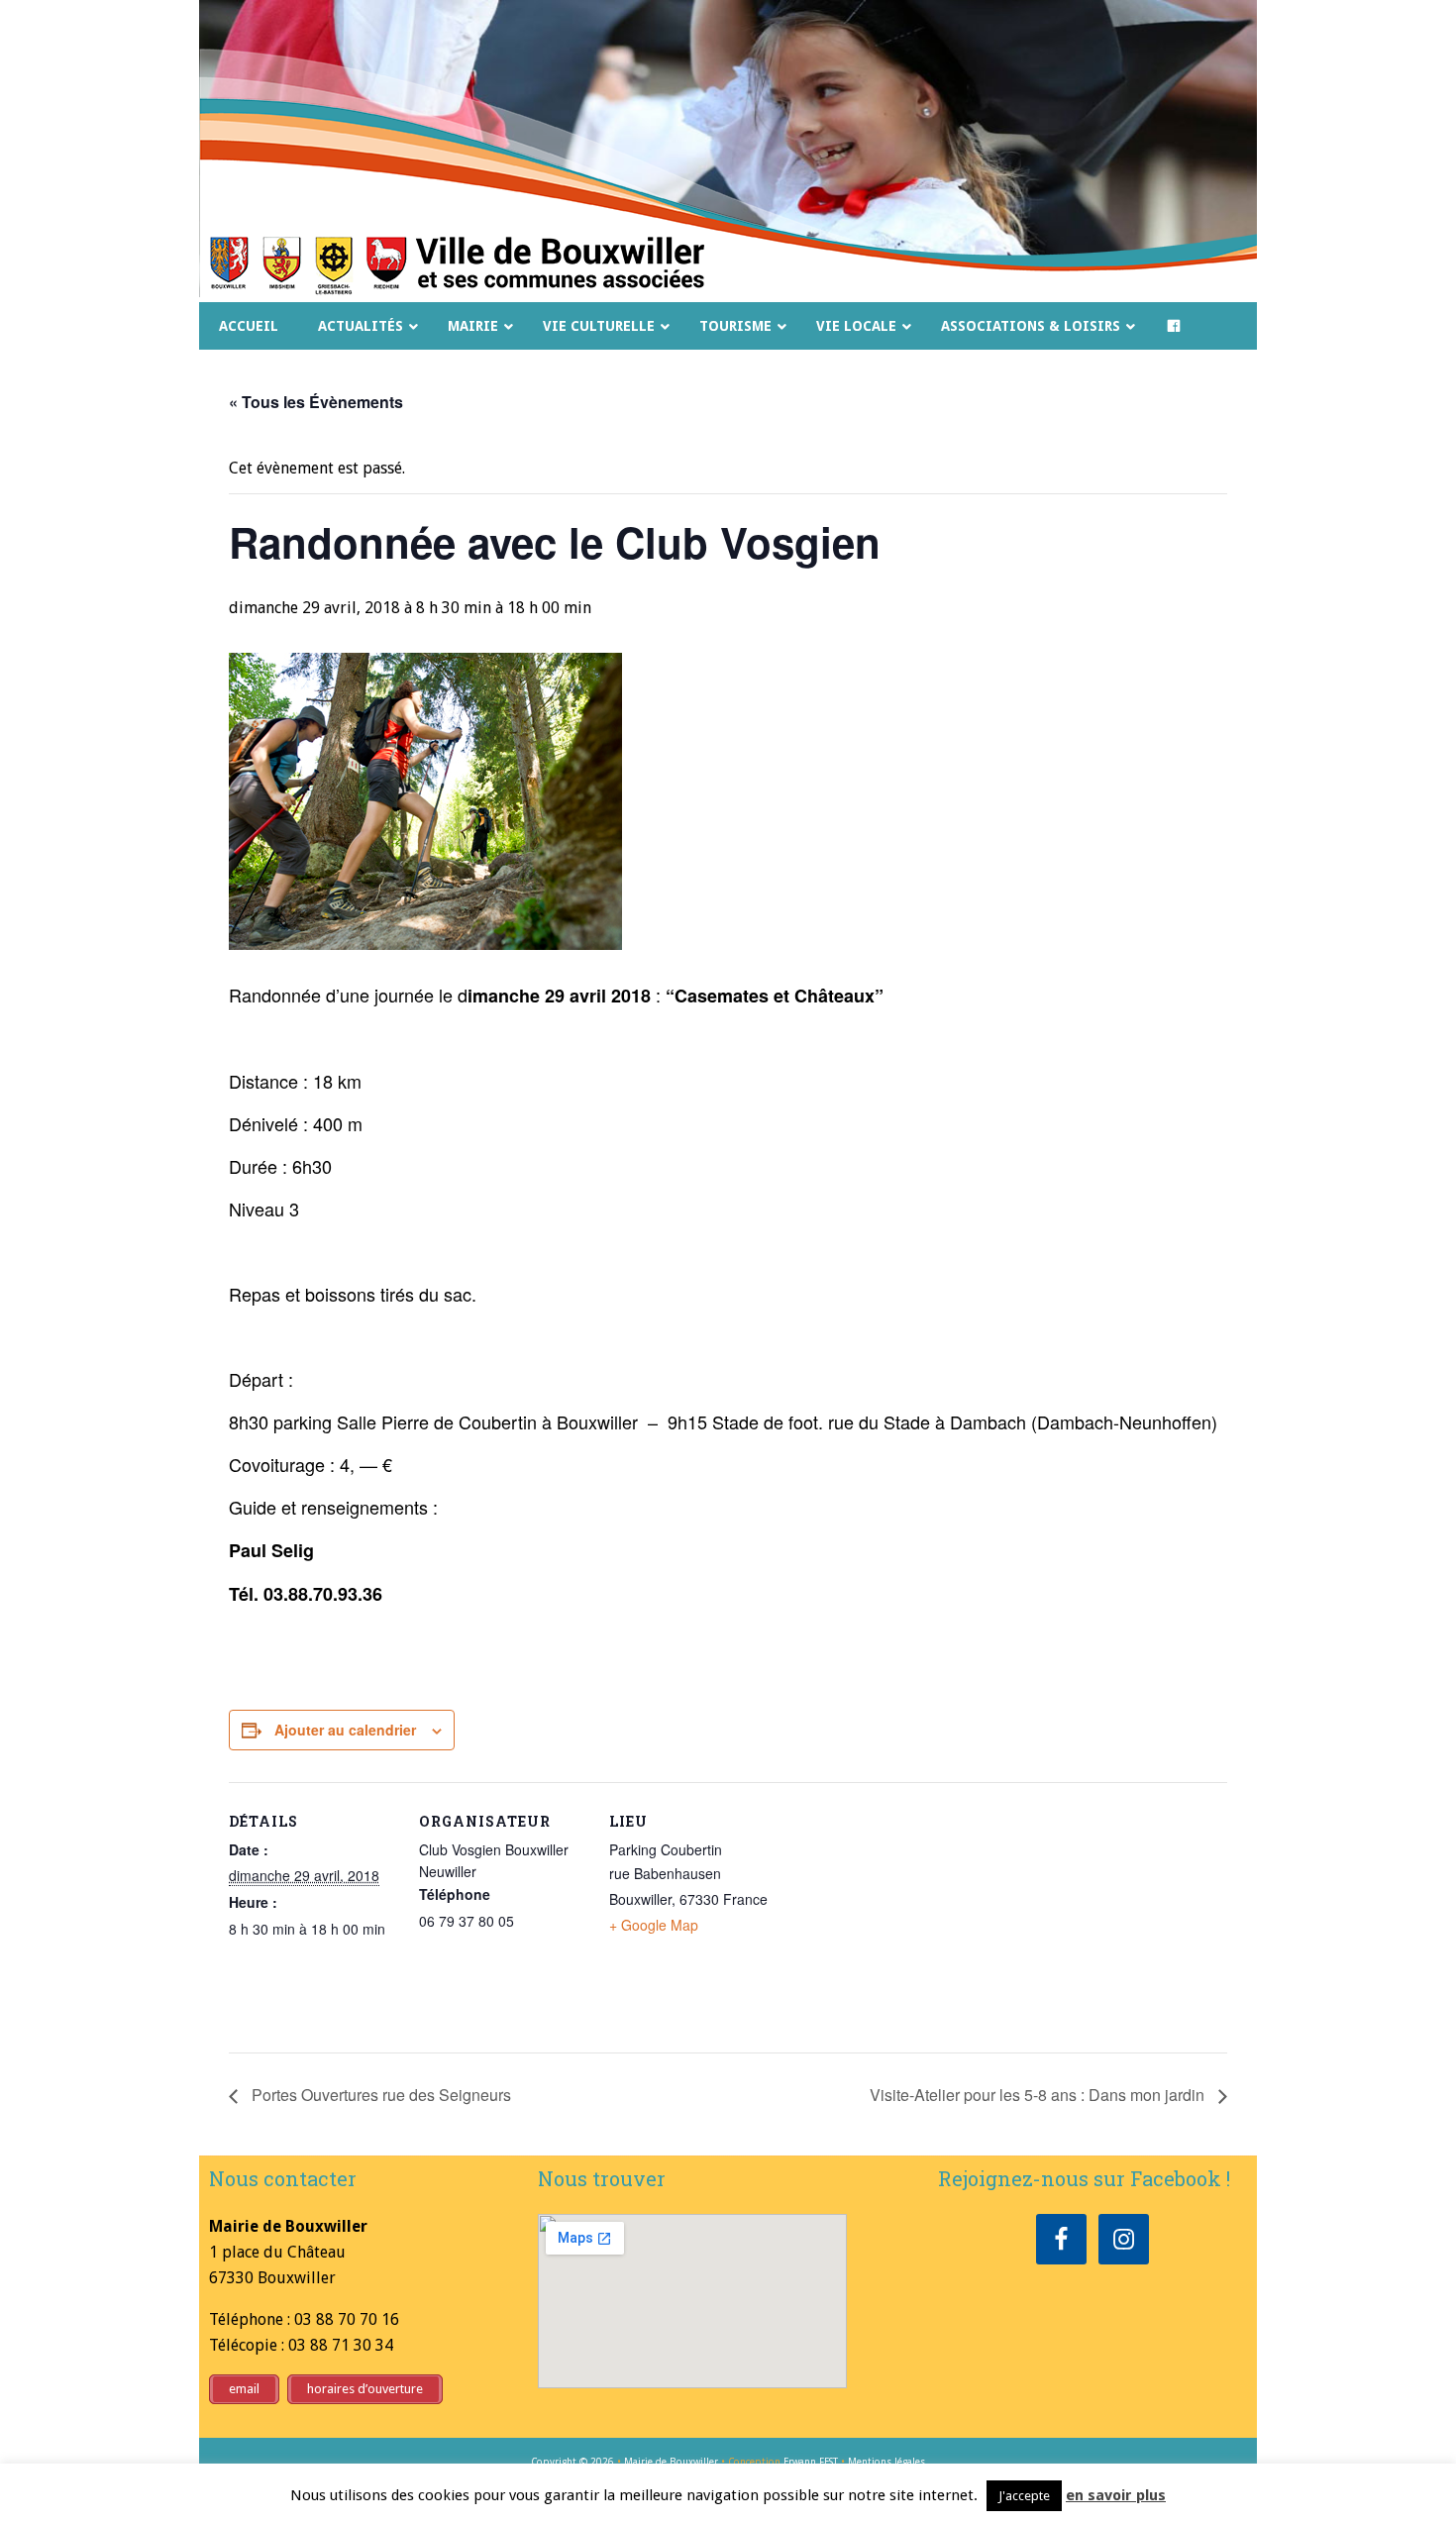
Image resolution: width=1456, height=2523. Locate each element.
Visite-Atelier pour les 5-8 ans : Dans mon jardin (1039, 2095)
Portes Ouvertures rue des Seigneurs (379, 2095)
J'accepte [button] (1024, 2496)
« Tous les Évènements (316, 402)
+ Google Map (654, 1925)
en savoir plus (1116, 2495)
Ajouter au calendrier (345, 1730)
